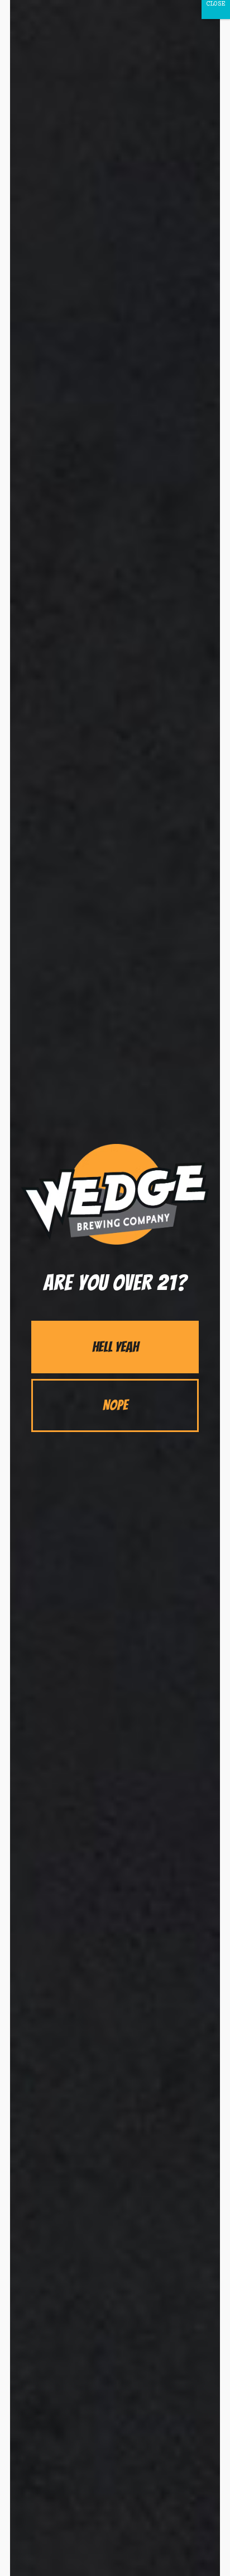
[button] (115, 1347)
